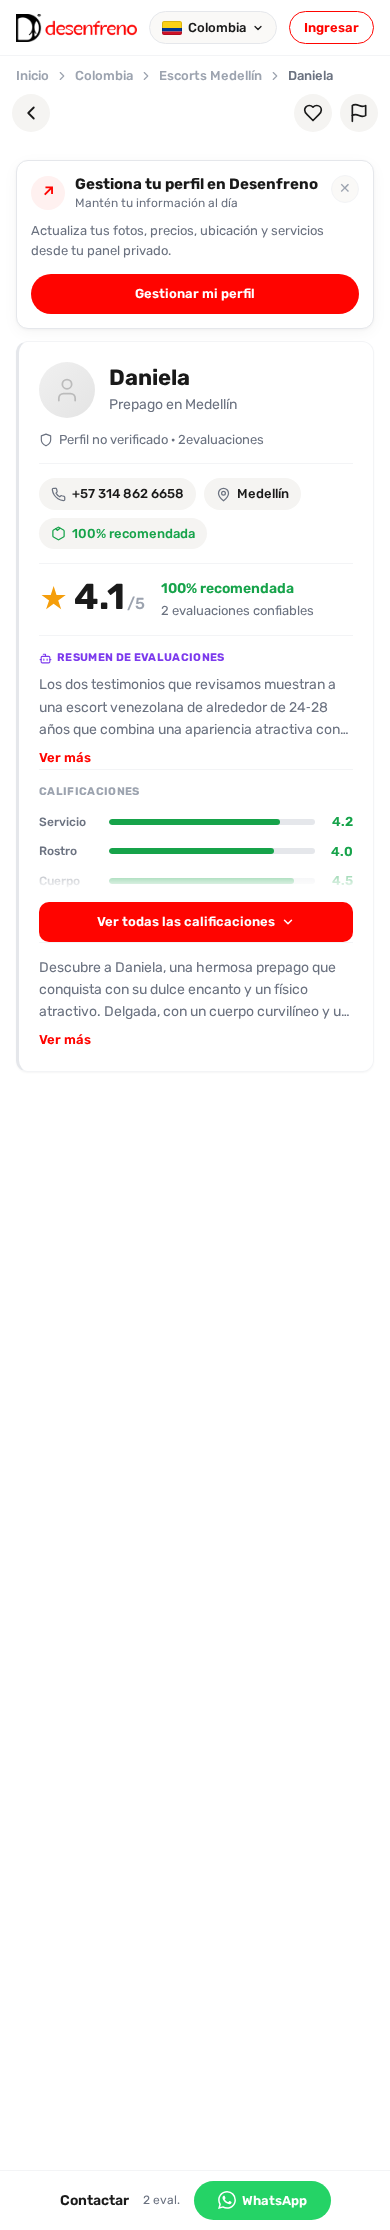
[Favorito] (313, 113)
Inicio (32, 75)
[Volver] (31, 113)
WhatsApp (274, 2200)
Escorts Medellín (210, 75)
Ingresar (331, 27)
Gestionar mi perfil (195, 293)
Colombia (104, 75)
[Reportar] (359, 113)
